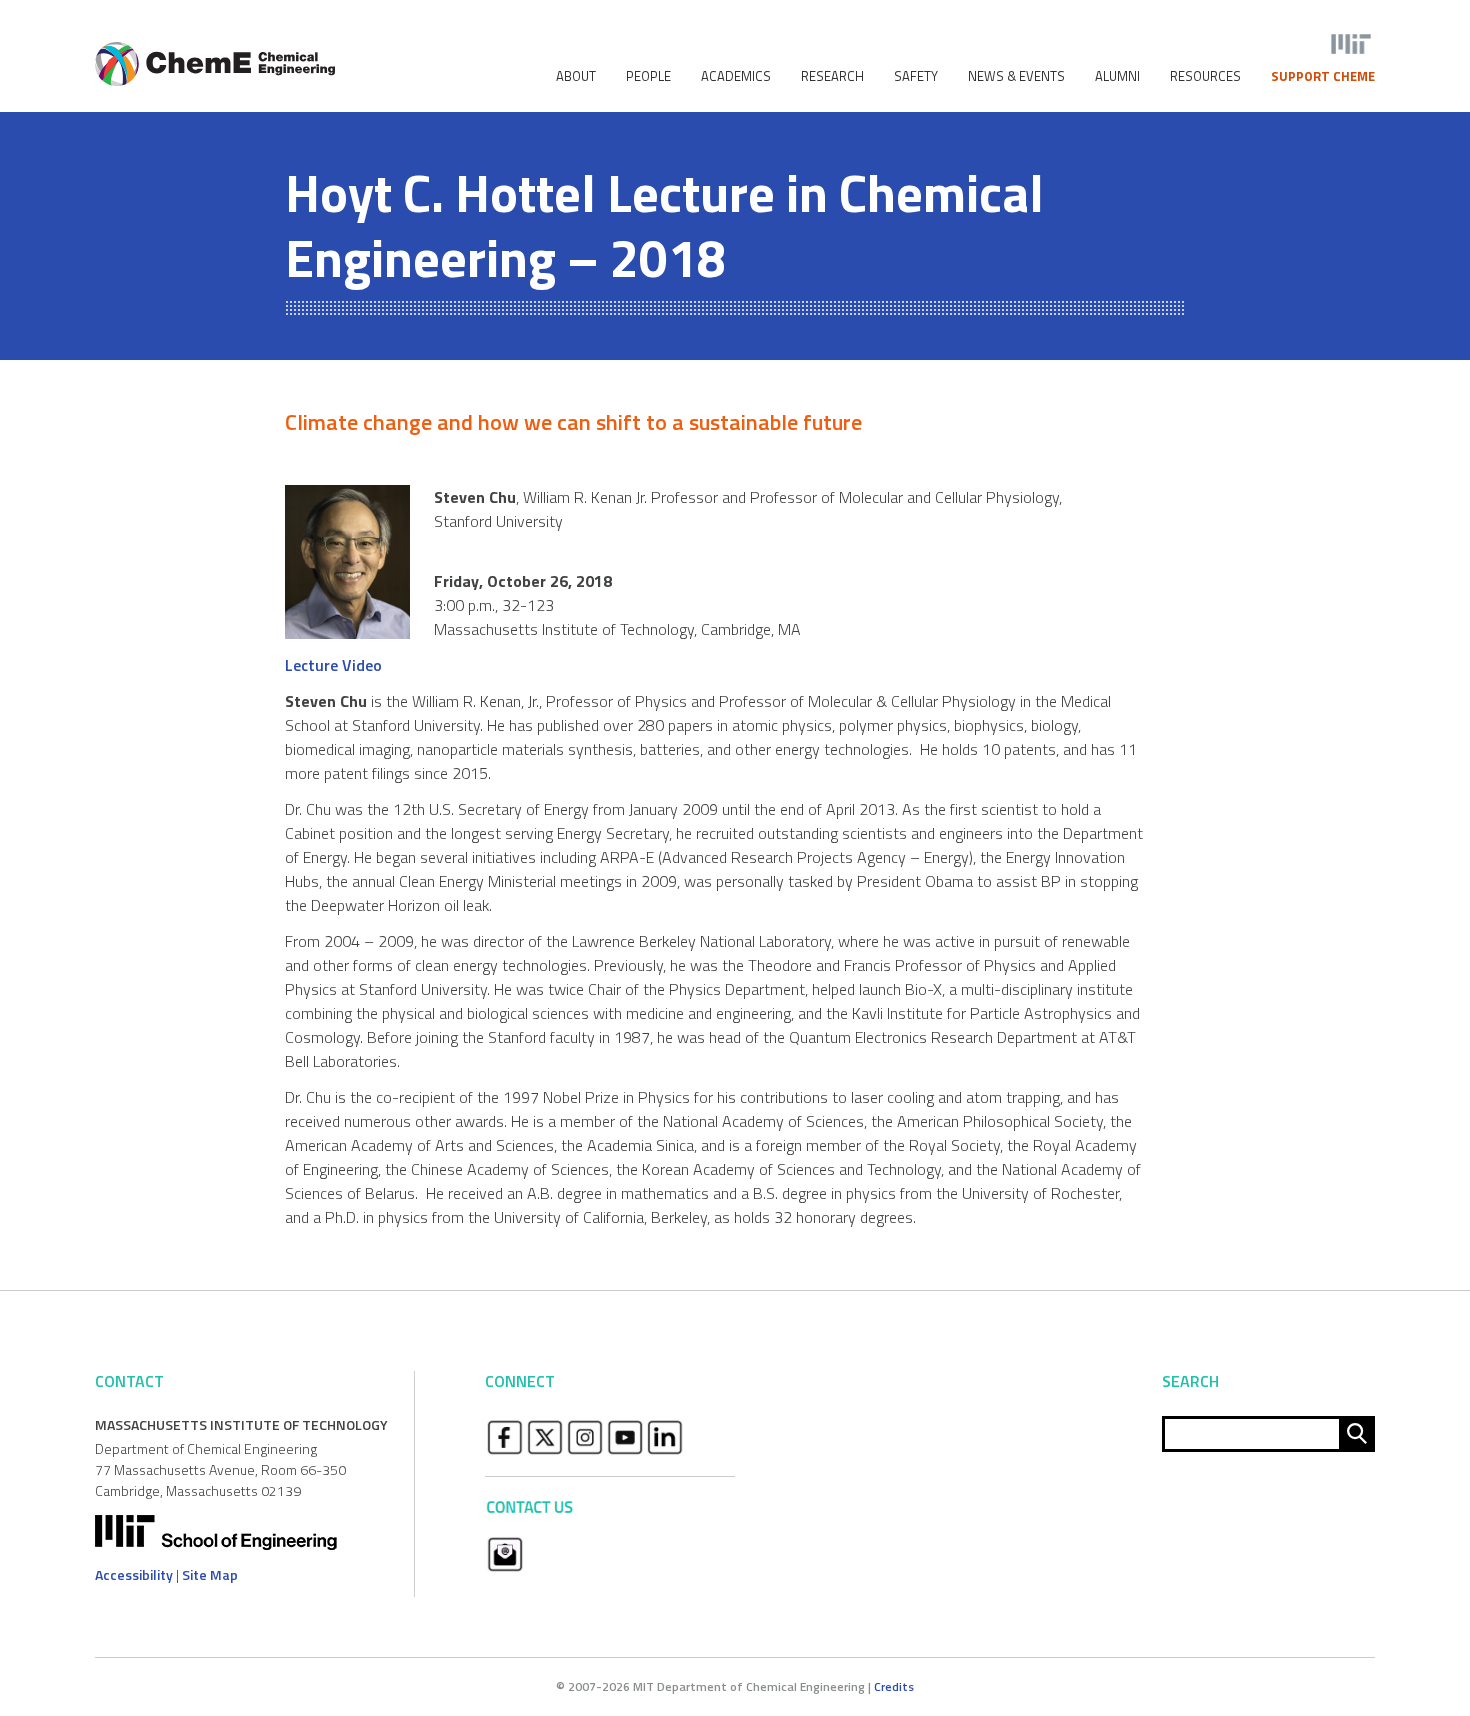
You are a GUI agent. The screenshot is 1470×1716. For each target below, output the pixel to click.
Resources (1205, 76)
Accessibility (134, 1574)
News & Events (1016, 76)
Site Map (210, 1574)
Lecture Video (333, 665)
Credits (894, 1686)
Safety (916, 76)
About (576, 76)
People (648, 76)
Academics (736, 76)
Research (832, 76)
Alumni (1117, 76)
